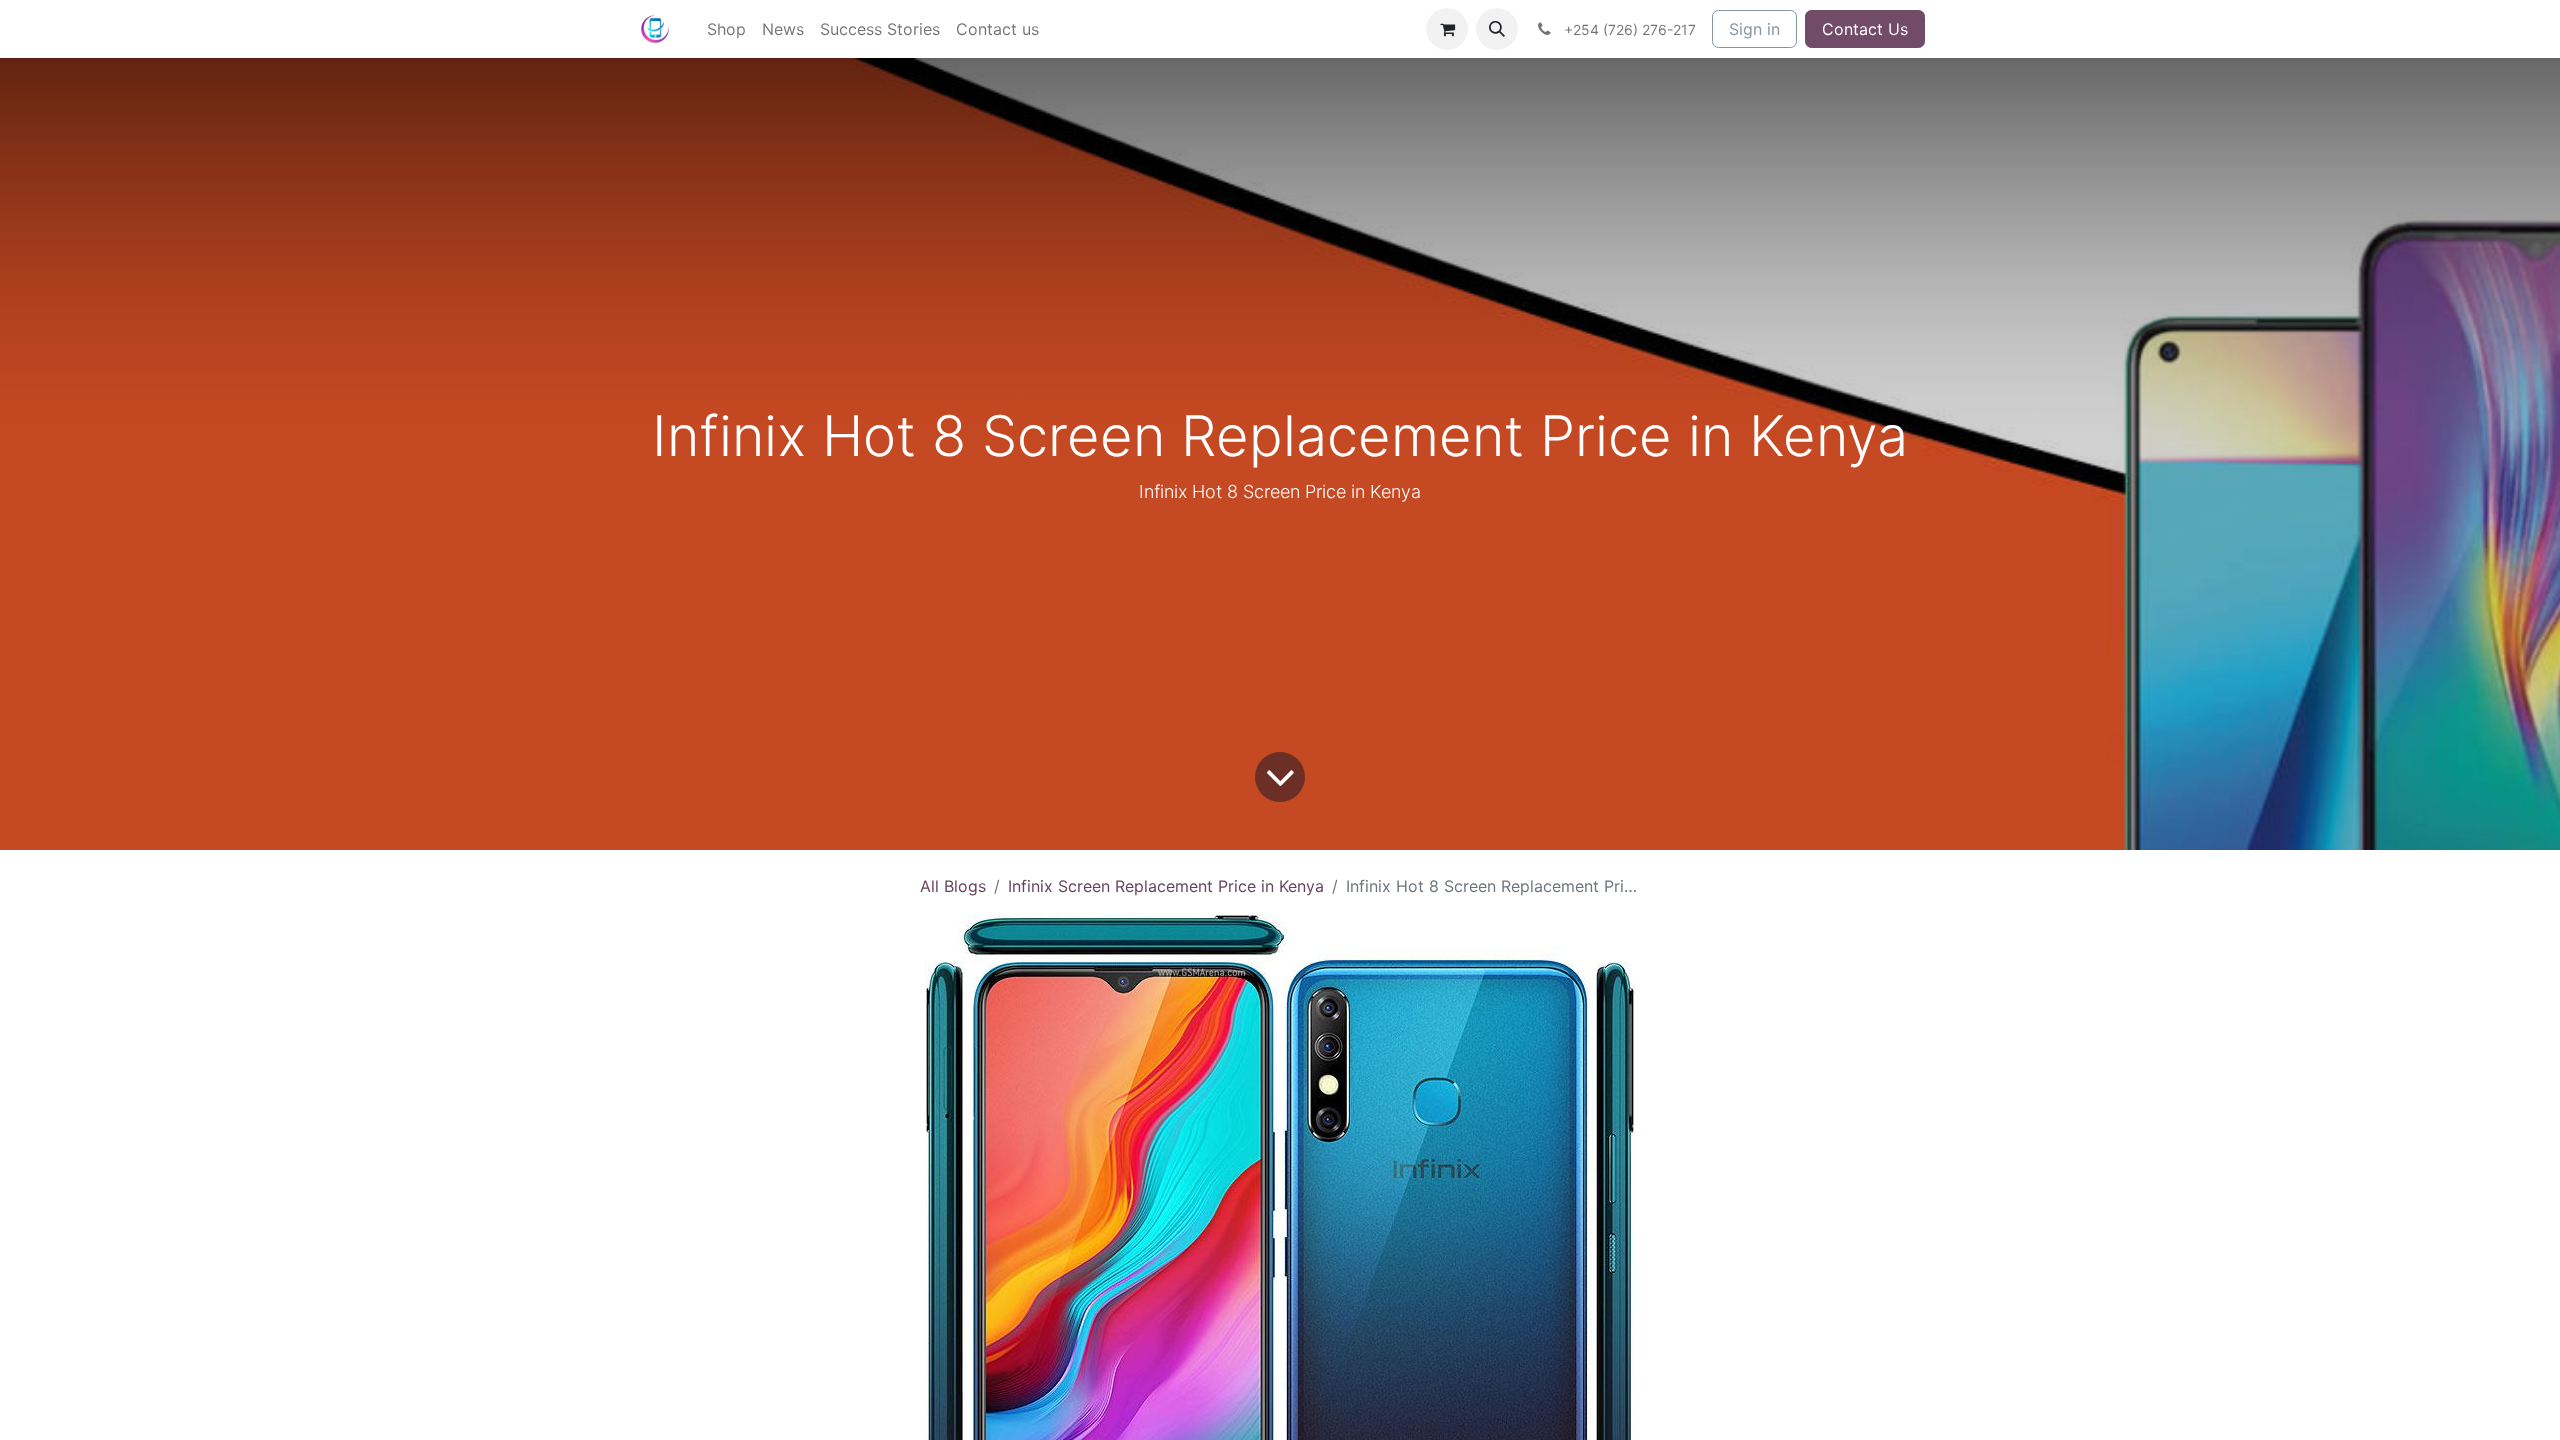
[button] (1497, 29)
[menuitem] (726, 29)
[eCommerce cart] (1447, 29)
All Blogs (953, 886)
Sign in (1754, 29)
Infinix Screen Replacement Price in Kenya (1166, 886)
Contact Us (1865, 29)
